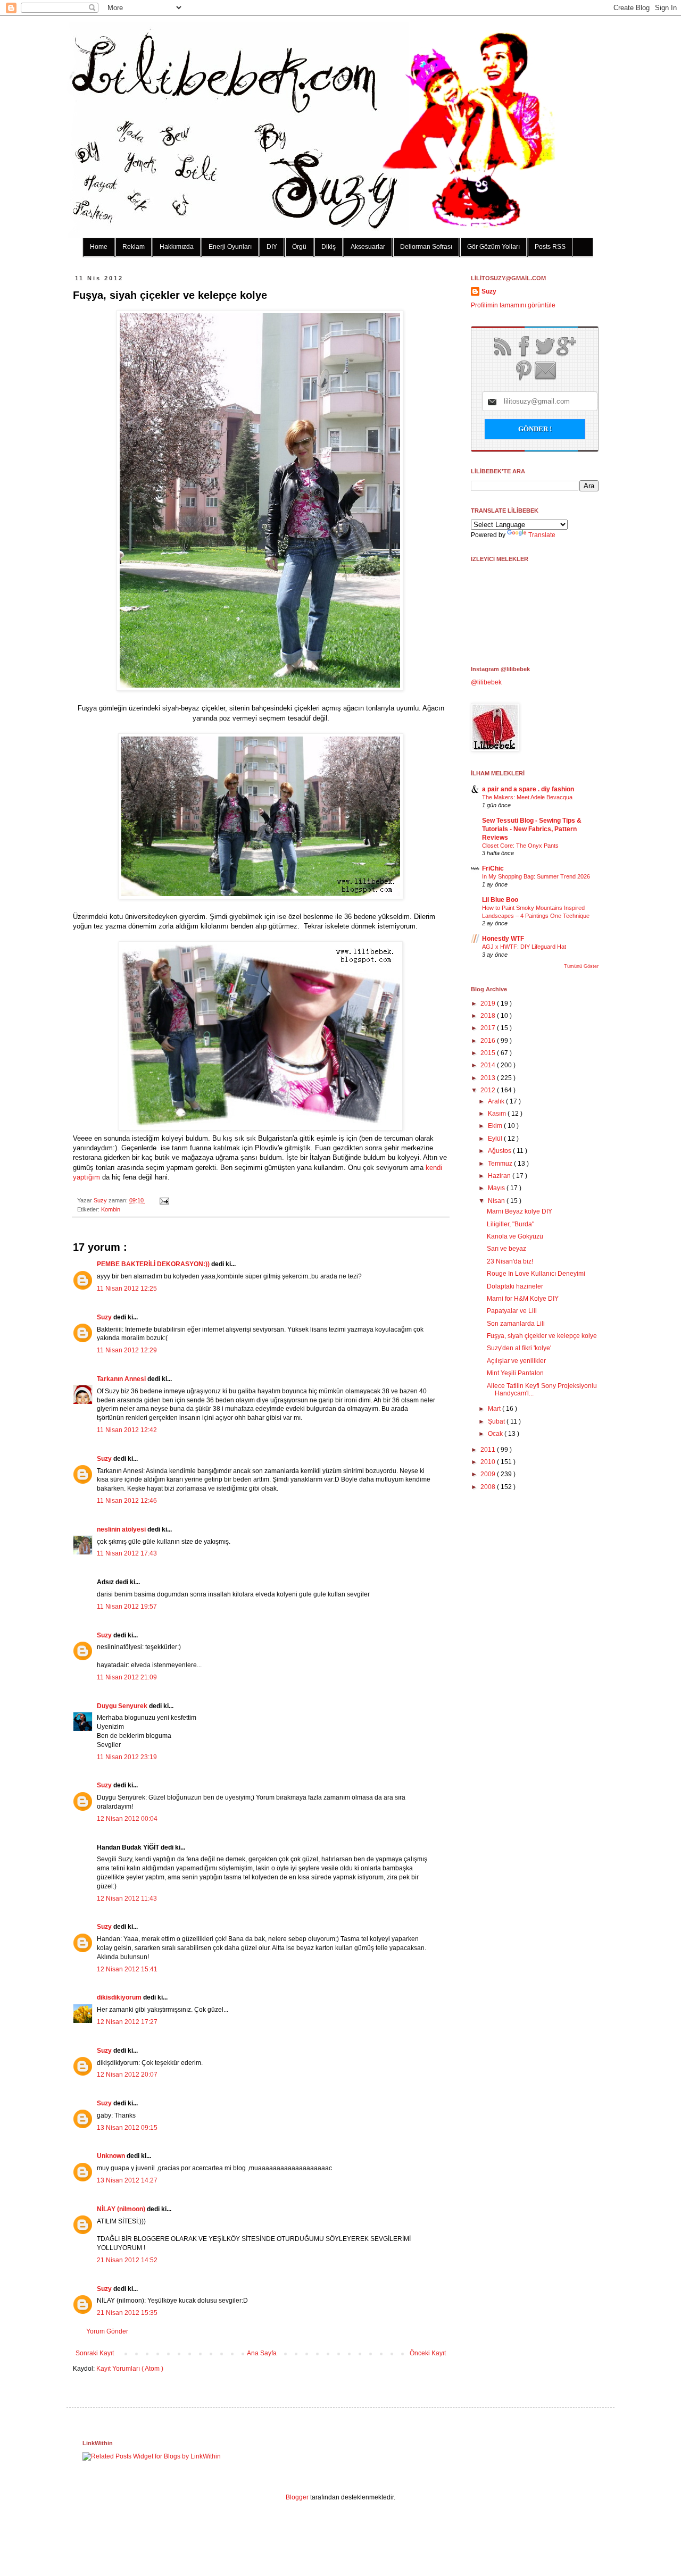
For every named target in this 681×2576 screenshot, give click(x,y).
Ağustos (500, 1151)
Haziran (500, 1176)
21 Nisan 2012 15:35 (127, 2313)
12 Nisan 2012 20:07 (127, 2075)
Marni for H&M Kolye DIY (523, 1299)
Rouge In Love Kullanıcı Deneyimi (536, 1274)
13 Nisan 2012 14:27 (127, 2180)
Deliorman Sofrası (426, 247)
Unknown (112, 2156)
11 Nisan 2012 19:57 (127, 1607)
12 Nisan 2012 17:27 (127, 2022)
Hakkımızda (177, 247)
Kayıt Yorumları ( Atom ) (130, 2369)
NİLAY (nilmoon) (122, 2209)
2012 (489, 1090)
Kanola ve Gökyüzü (515, 1236)
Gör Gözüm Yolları (493, 247)
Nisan (497, 1201)
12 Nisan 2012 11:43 (127, 1898)
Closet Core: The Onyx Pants (520, 846)
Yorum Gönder (107, 2331)
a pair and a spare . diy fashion (528, 789)
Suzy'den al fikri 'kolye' (519, 1348)
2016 (489, 1041)
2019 (489, 1003)
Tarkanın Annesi (122, 1379)
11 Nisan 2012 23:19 (127, 1757)
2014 (489, 1065)
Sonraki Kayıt (95, 2353)
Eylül (496, 1139)
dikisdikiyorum (120, 1997)
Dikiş (329, 247)
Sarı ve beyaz (506, 1249)
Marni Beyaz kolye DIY (520, 1211)
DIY (272, 247)
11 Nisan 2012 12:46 (127, 1501)
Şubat (497, 1421)
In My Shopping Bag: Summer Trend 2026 (536, 876)
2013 (489, 1078)
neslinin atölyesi (122, 1529)
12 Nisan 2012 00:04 (127, 1819)
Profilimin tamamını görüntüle (513, 305)
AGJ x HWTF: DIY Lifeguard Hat (524, 947)
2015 (489, 1053)
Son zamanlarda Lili (516, 1324)
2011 (489, 1450)
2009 (489, 1474)
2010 (489, 1462)
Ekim (496, 1126)
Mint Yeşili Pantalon (515, 1373)
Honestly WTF (503, 939)
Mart (495, 1409)
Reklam (134, 247)
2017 (489, 1028)
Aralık (497, 1101)
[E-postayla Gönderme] (163, 1200)
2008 (489, 1487)
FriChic (493, 868)
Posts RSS (550, 247)
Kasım (498, 1114)
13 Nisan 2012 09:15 (127, 2128)
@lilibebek (486, 682)
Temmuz (501, 1164)
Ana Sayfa (262, 2353)
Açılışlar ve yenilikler (516, 1361)
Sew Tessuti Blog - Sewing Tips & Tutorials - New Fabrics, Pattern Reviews (532, 829)
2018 (489, 1016)
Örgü (299, 247)
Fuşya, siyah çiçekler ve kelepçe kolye (542, 1336)
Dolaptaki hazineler (515, 1286)
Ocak (496, 1434)
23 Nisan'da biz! (510, 1261)
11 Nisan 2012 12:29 (127, 1350)
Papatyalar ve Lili (512, 1311)
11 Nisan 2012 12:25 (127, 1289)
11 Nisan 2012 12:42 (127, 1430)
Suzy (101, 1200)
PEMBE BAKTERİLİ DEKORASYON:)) (154, 1264)
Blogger (297, 2497)
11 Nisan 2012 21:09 (127, 1677)
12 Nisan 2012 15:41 (127, 1969)
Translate (542, 535)
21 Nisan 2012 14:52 (127, 2260)
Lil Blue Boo (500, 900)
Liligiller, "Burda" (510, 1224)
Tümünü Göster (581, 966)
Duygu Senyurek (123, 1706)
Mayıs (497, 1188)
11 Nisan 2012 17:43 (127, 1553)
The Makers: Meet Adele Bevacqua (527, 797)
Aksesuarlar (368, 247)
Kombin (111, 1209)
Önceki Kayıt (428, 2353)
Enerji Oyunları (230, 247)
